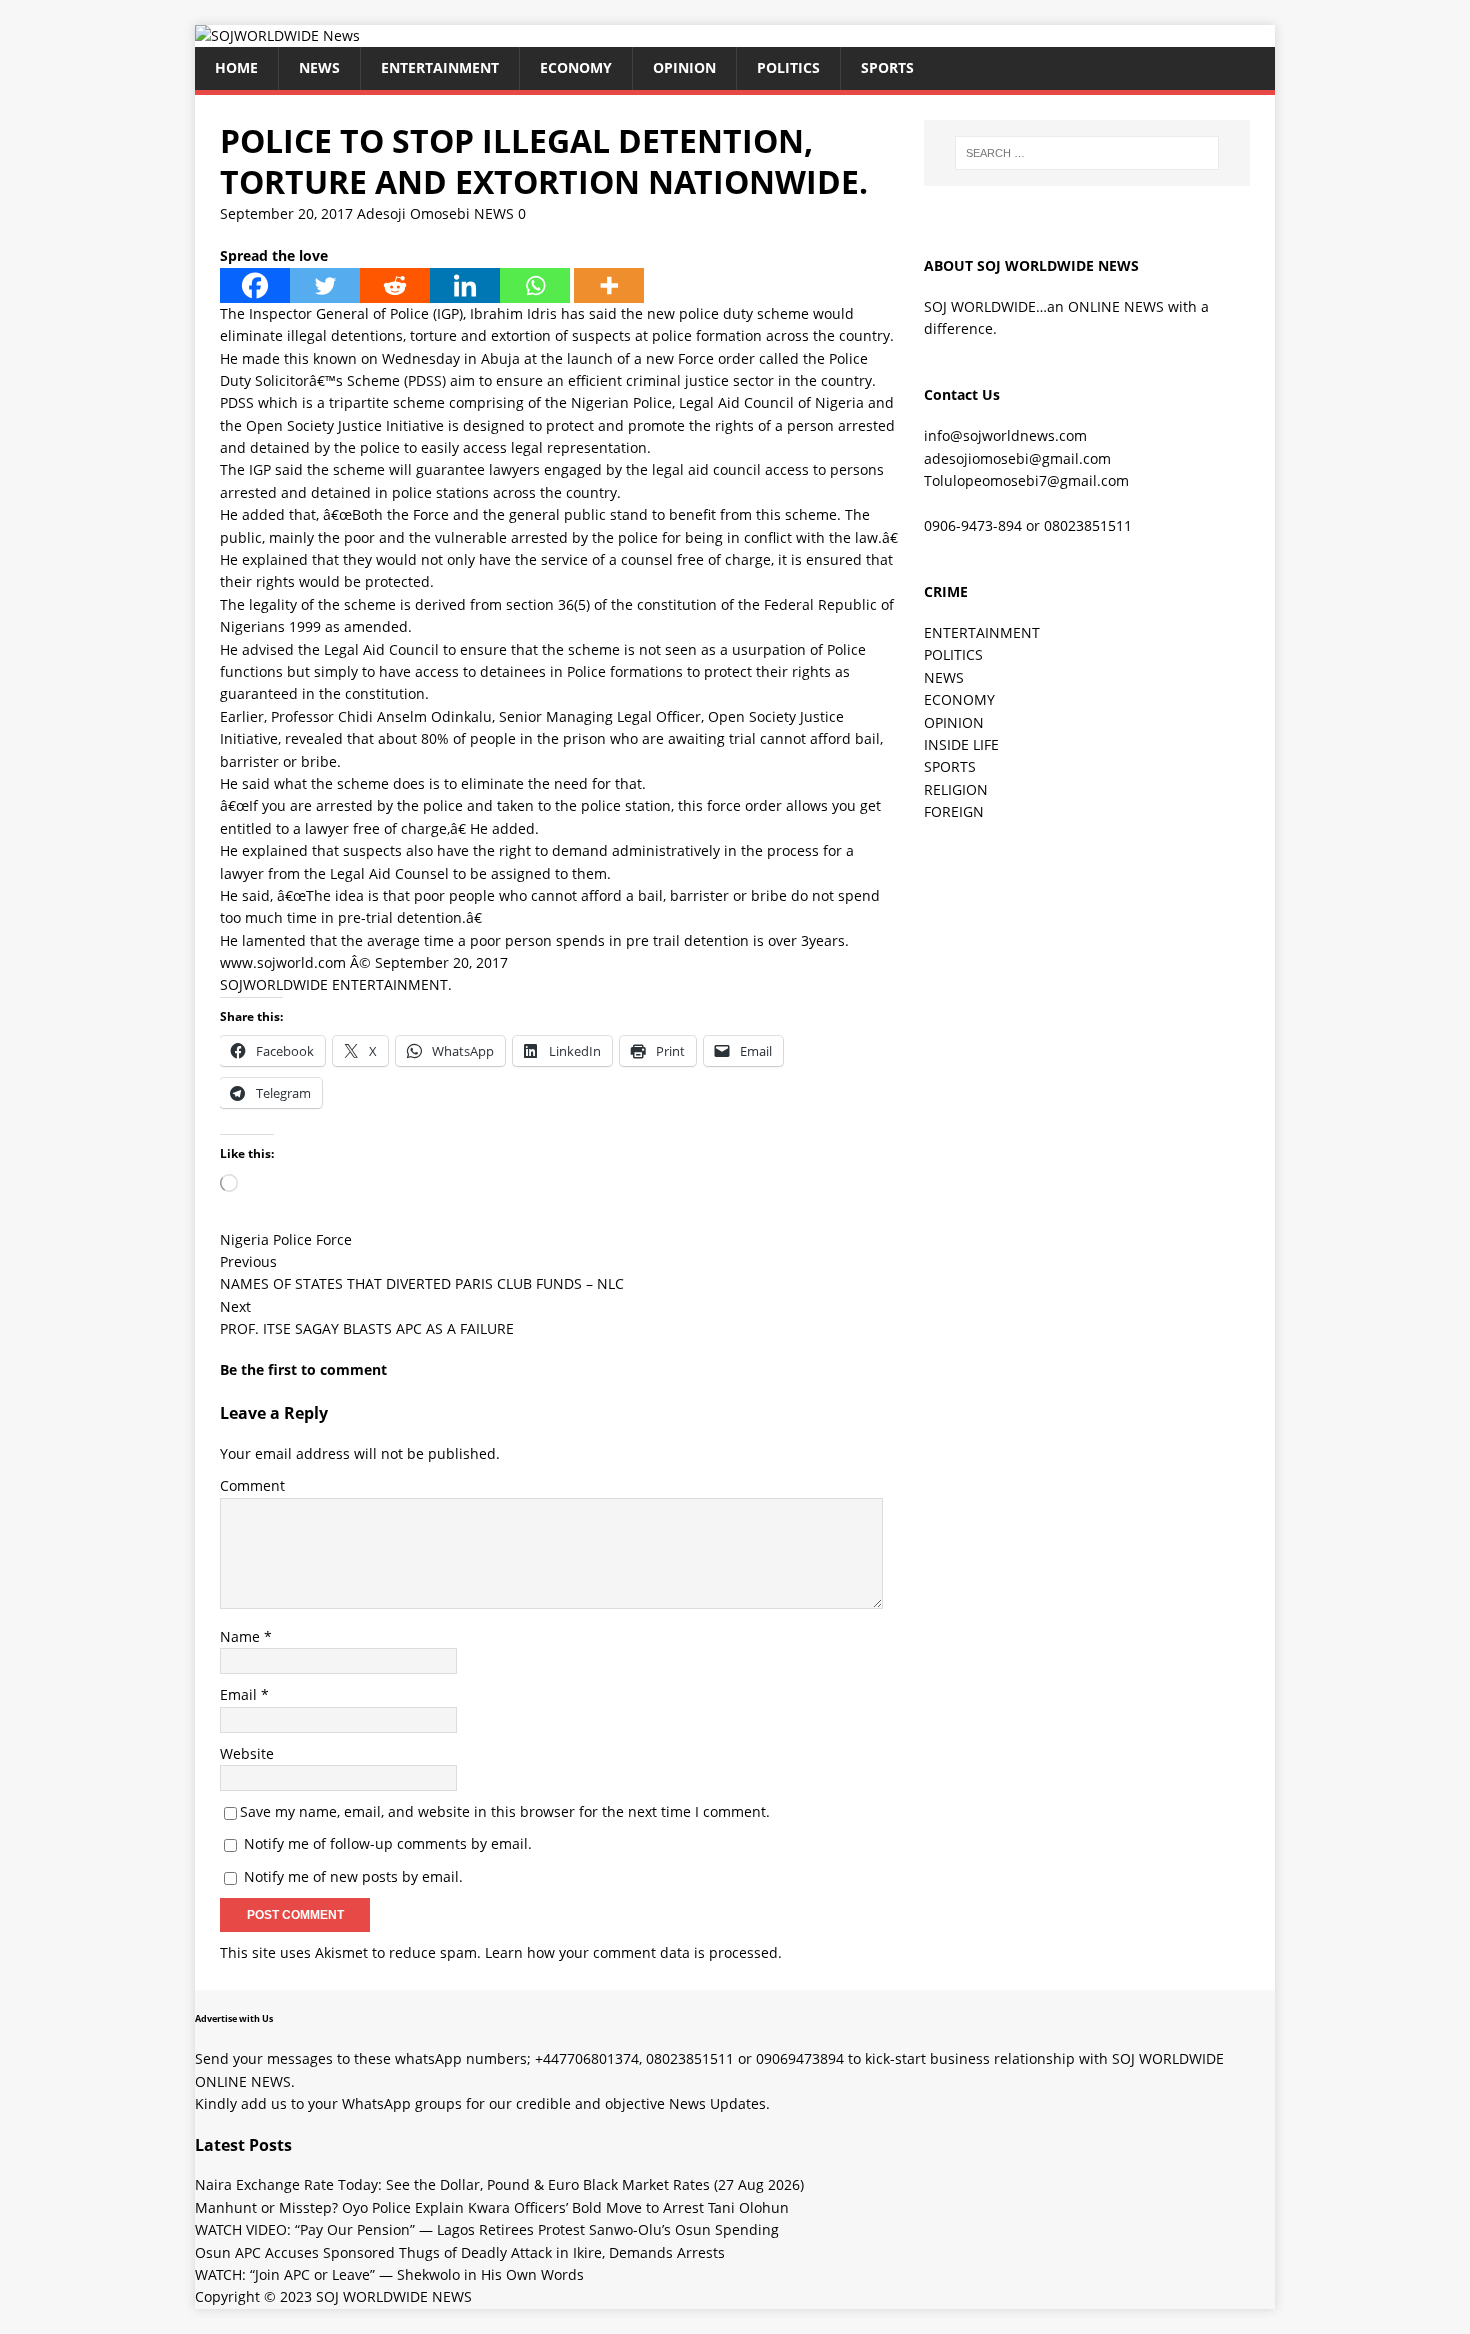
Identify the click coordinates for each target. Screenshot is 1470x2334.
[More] (609, 285)
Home (236, 67)
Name (242, 1636)
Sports (887, 67)
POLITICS (788, 67)
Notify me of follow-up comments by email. (388, 1843)
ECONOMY (576, 67)
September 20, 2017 (286, 213)
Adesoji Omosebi (413, 213)
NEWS (319, 67)
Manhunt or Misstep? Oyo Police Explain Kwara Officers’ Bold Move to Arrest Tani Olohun (492, 2207)
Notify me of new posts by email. (353, 1876)
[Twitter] (325, 285)
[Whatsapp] (535, 285)
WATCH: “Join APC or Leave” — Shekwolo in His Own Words (389, 2274)
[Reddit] (395, 285)
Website (247, 1753)
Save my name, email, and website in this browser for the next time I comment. (505, 1811)
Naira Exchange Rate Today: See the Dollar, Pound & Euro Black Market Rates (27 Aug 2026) (499, 2184)
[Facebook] (255, 285)
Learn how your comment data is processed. (633, 1952)
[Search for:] (1087, 153)
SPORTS (950, 766)
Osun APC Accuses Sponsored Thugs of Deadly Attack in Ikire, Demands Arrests (460, 2252)
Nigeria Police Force (286, 1239)
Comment (252, 1485)
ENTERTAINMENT (440, 67)
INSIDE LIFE (961, 744)
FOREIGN (954, 811)
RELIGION (956, 789)
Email (240, 1694)
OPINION (684, 67)
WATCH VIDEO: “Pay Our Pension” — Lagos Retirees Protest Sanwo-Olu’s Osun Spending (487, 2229)
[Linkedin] (465, 285)
